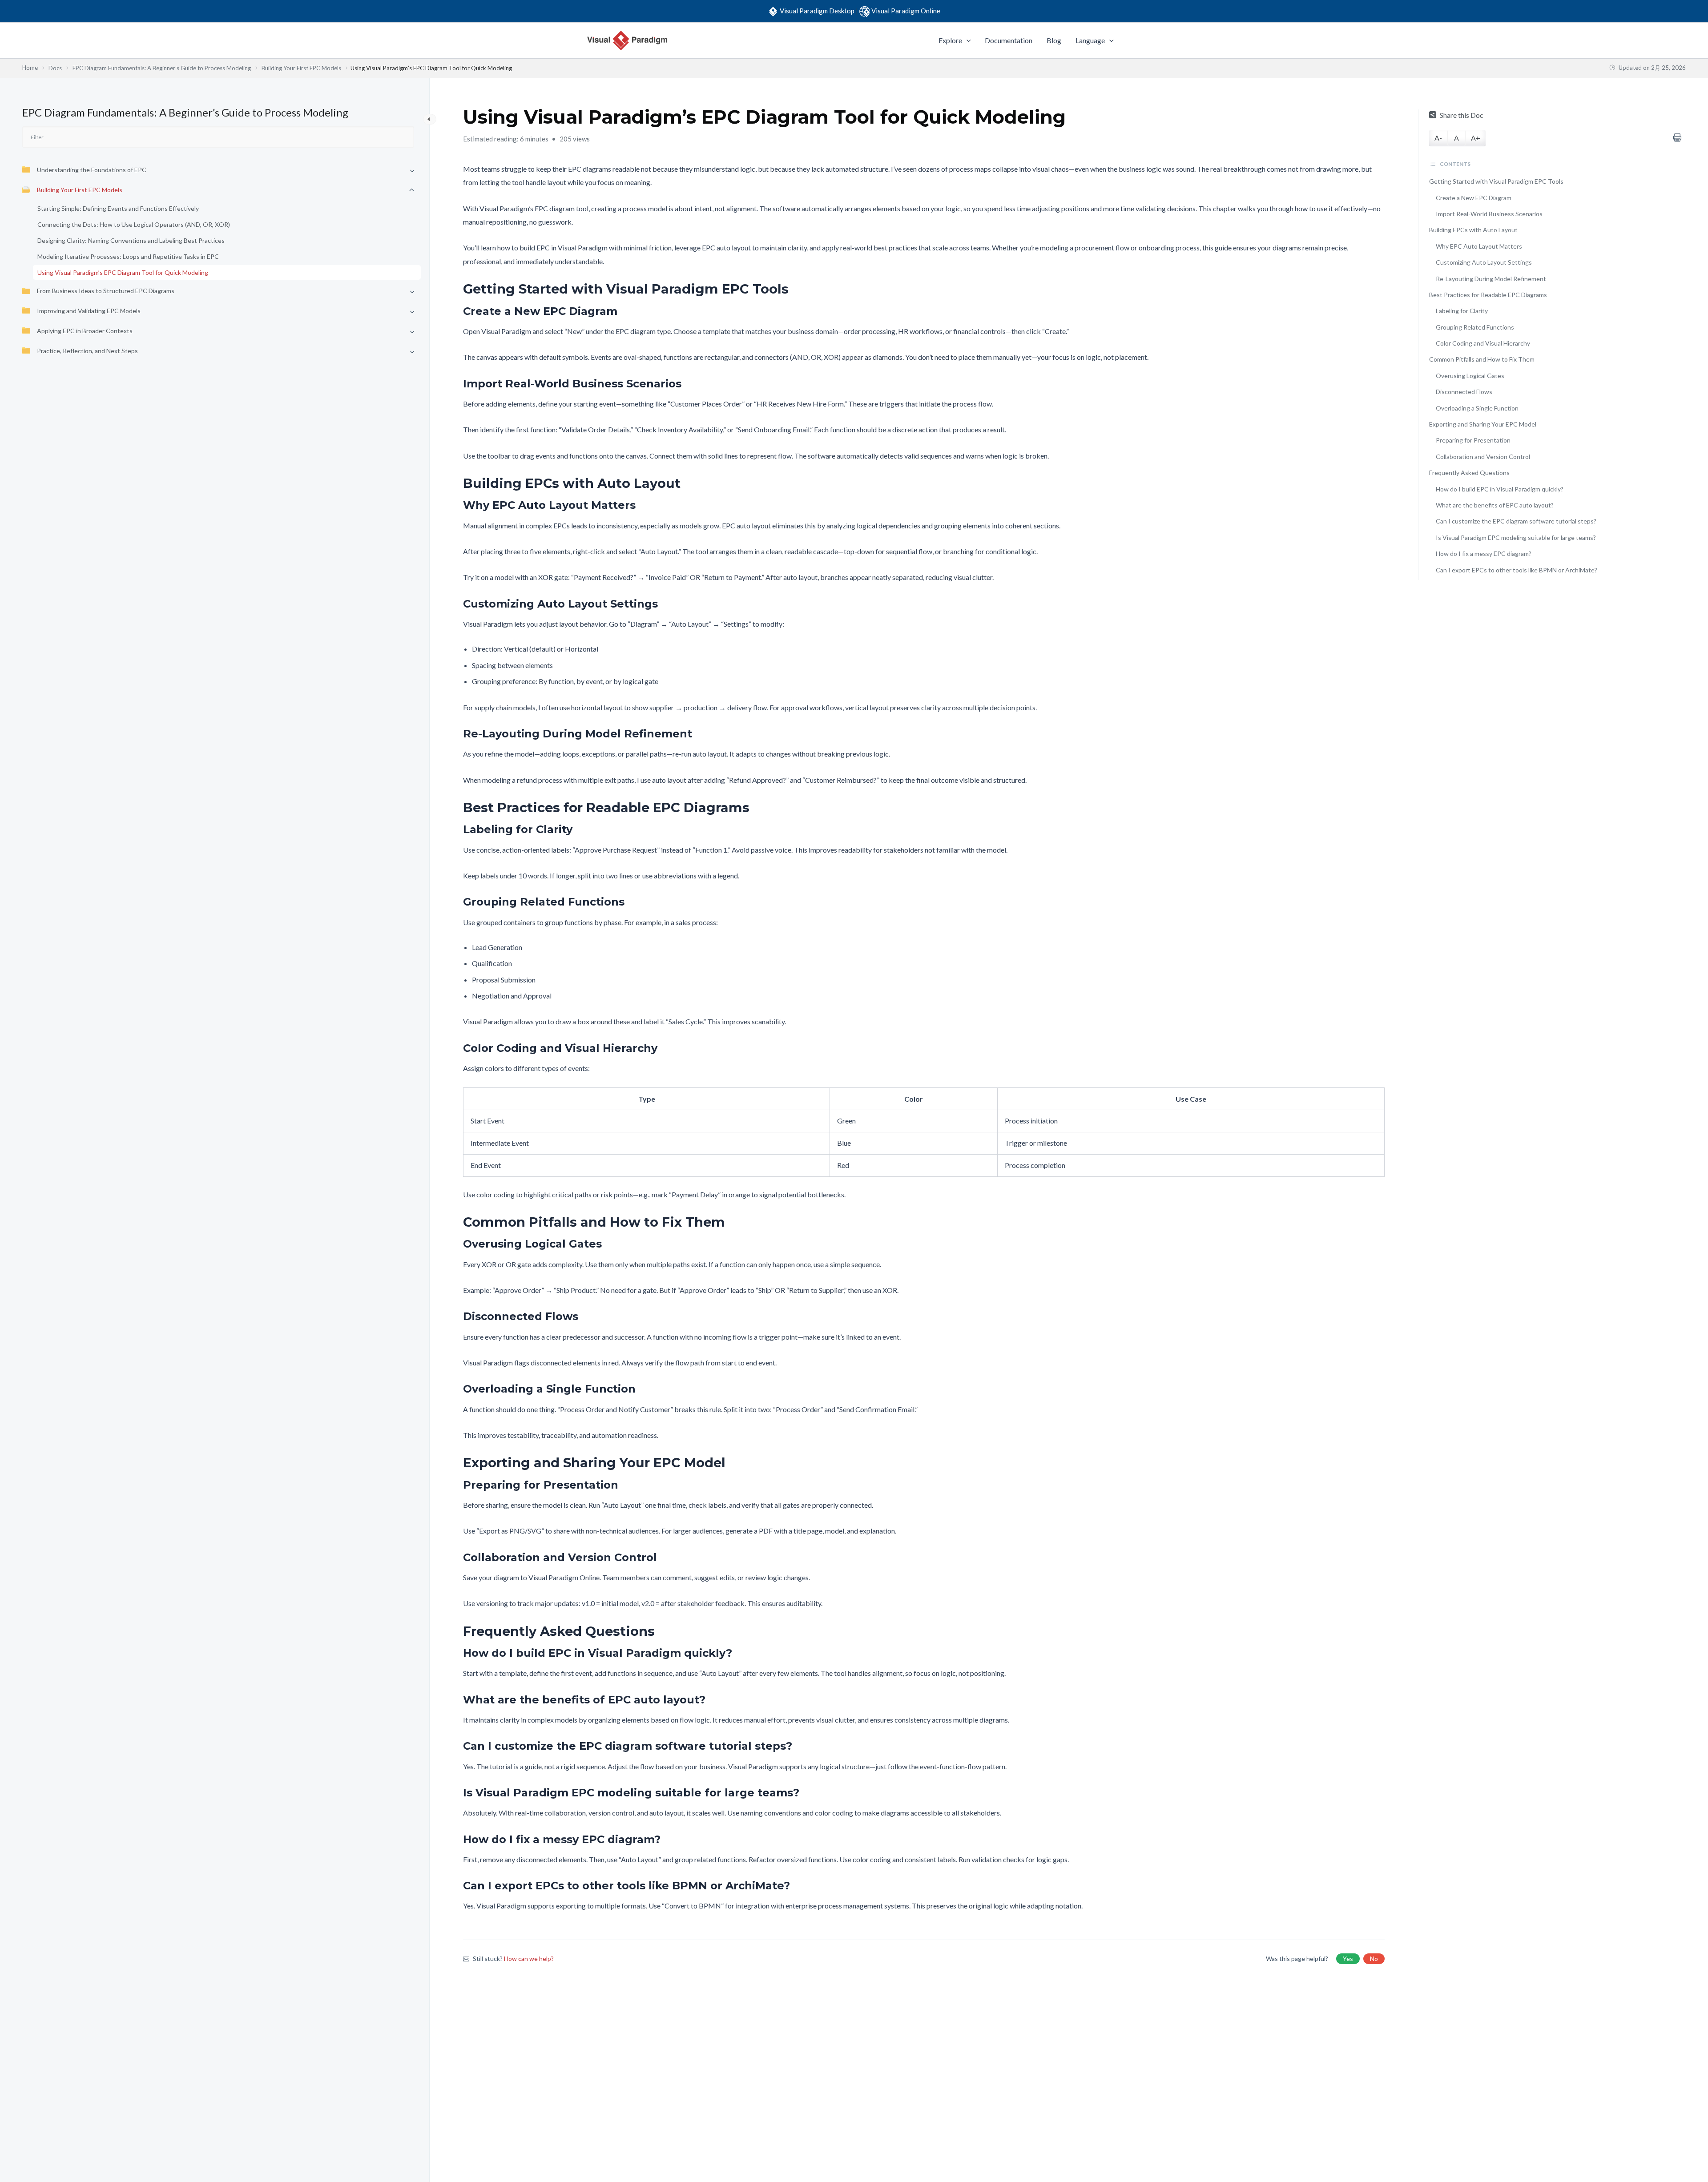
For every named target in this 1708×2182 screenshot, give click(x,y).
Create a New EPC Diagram (1474, 198)
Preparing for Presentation (1473, 440)
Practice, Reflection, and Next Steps (87, 351)
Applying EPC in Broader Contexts (85, 331)
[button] (967, 40)
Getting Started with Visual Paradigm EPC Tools (1496, 181)
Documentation (1009, 40)
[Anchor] (795, 289)
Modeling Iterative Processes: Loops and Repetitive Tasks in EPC (128, 257)
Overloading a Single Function (1477, 408)
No (1374, 1959)
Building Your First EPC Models (80, 190)
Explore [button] (950, 40)
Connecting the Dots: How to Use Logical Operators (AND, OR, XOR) (134, 225)
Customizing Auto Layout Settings (1484, 262)
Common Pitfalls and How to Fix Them (1482, 359)
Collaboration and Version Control (1483, 457)
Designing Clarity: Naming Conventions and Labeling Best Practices (131, 241)
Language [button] (1090, 40)
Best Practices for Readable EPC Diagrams (1488, 295)
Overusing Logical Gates (1470, 376)
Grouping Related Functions (1475, 327)
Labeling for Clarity (1462, 311)
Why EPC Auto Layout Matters (1479, 246)
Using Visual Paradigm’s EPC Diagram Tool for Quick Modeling (123, 273)
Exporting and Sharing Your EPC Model (1483, 424)
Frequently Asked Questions (1469, 473)
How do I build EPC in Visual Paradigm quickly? (1500, 489)
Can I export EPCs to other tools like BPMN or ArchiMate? (1517, 570)
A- (1438, 138)
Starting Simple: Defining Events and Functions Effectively (118, 209)
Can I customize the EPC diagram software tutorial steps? (1516, 521)
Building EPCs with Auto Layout (1473, 230)
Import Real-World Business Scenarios (1489, 214)
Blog (1054, 40)
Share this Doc (1462, 115)
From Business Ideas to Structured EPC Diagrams (106, 291)
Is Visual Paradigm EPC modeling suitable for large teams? (1516, 537)
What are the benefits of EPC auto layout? (1495, 505)
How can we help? (529, 1959)
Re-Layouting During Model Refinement (1491, 279)
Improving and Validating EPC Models (89, 311)
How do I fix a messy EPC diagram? (1484, 554)
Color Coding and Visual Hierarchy (1483, 343)
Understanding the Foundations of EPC (92, 170)
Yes (1348, 1959)
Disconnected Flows (1464, 392)
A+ (1476, 138)
